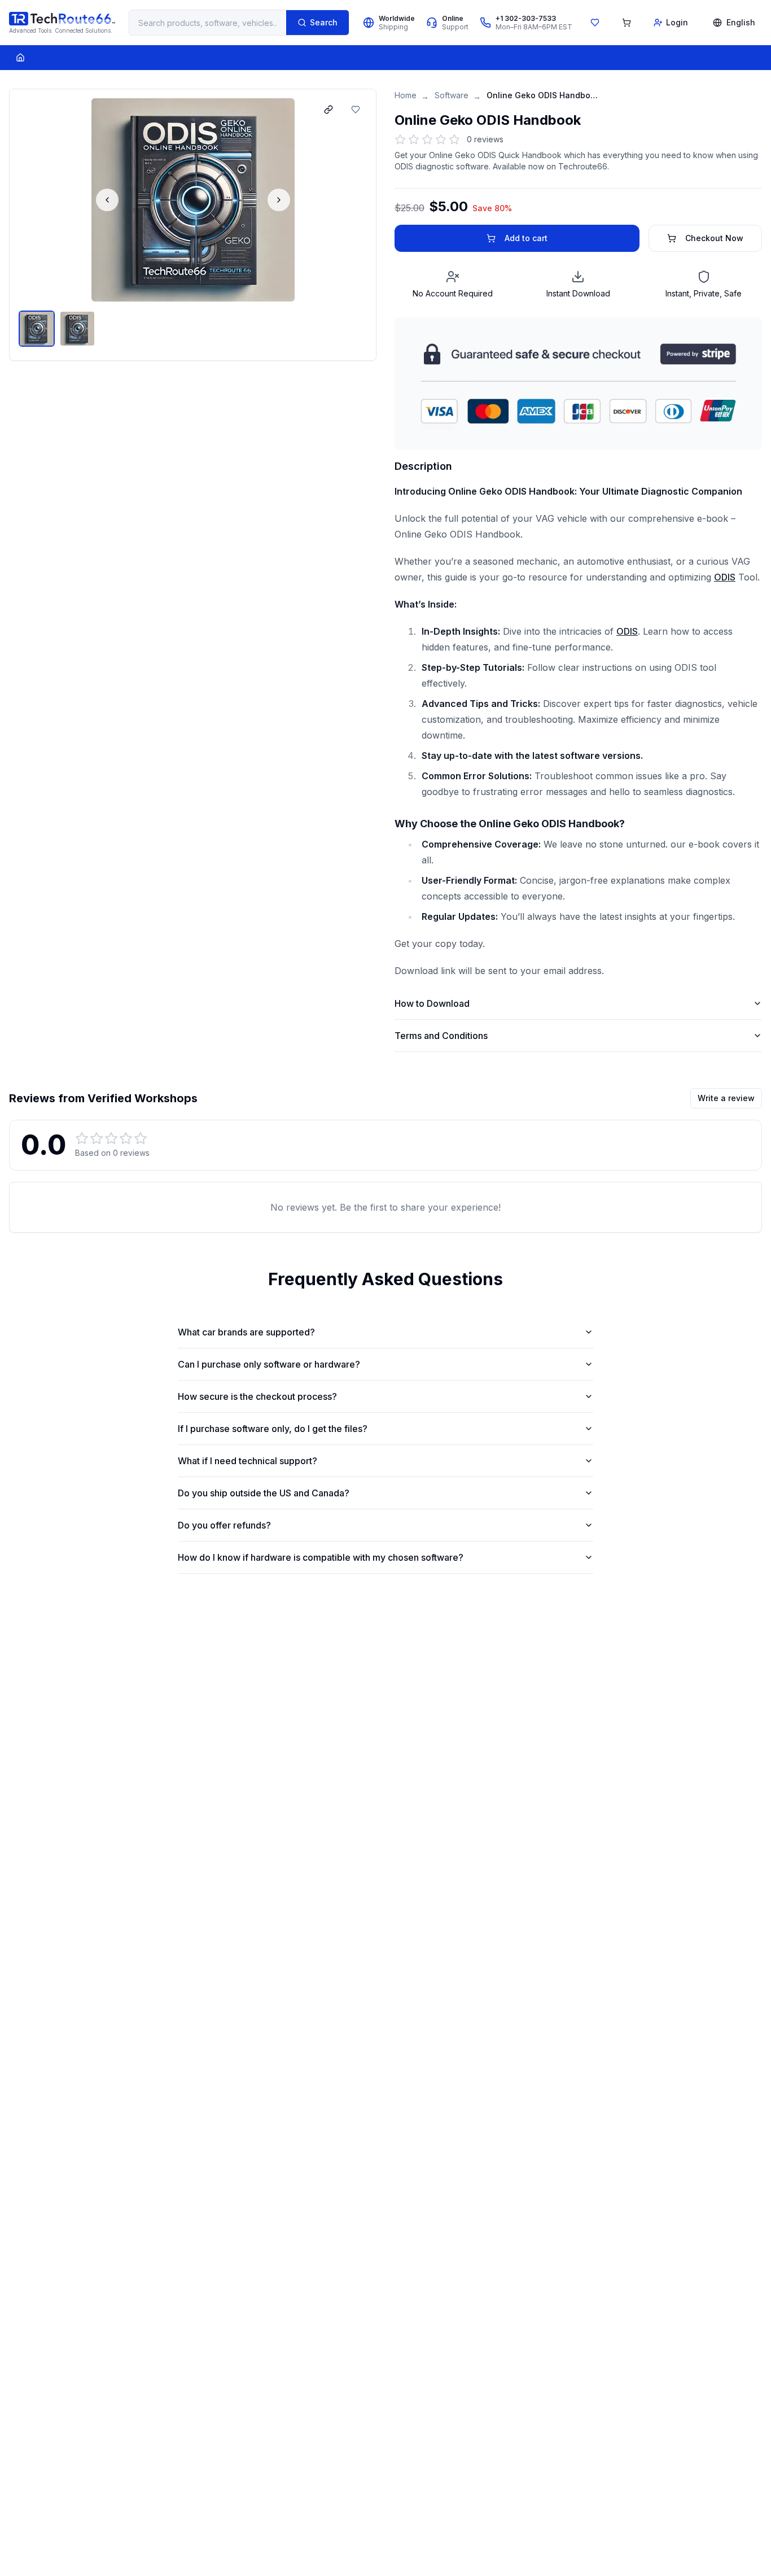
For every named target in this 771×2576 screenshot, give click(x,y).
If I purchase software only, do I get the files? (273, 1429)
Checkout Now (714, 238)
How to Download (432, 1003)
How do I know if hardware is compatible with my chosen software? (321, 1557)
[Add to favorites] (356, 110)
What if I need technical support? (247, 1461)
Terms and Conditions (441, 1036)
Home (406, 95)
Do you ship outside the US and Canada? (264, 1493)
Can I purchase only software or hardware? (269, 1364)
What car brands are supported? (246, 1332)
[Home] (20, 58)
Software (452, 95)
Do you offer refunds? (224, 1525)
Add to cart (526, 238)
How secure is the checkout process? (257, 1396)
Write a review (726, 1098)
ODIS (725, 577)
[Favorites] (595, 23)
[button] (193, 200)
